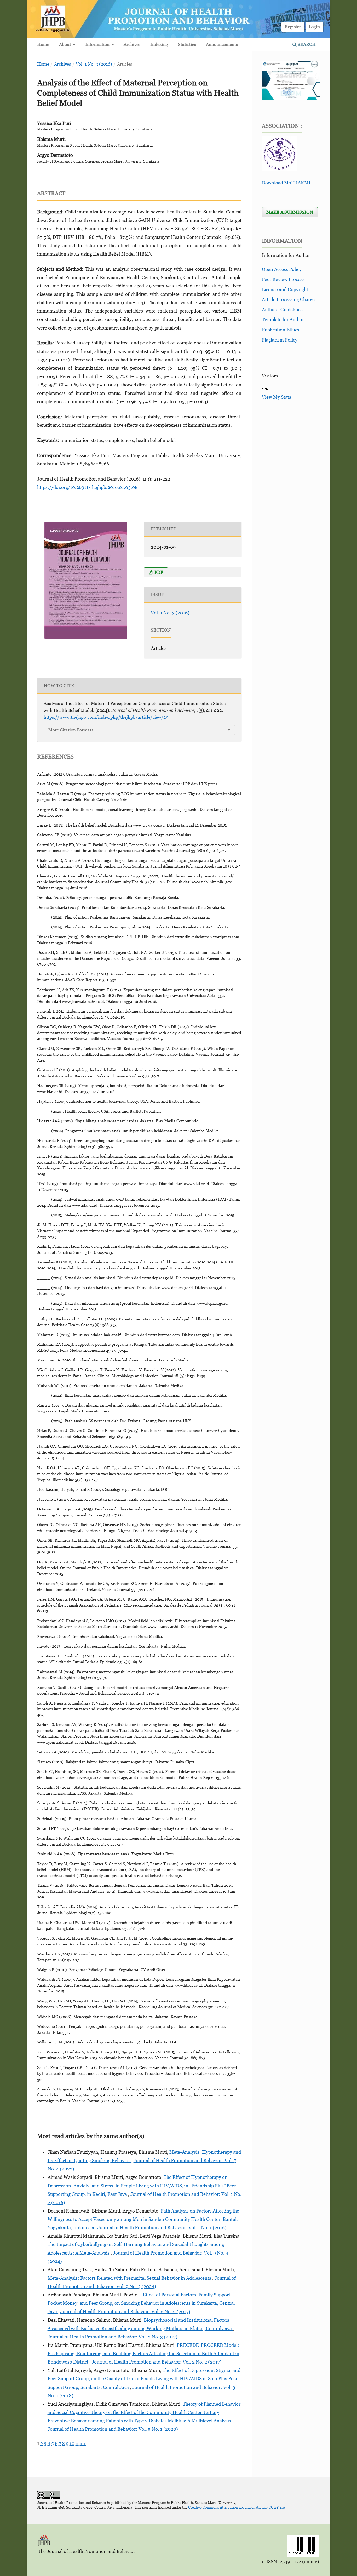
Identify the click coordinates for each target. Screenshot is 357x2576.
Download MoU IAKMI (286, 183)
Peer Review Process (283, 279)
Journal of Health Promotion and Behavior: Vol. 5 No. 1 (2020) (113, 2429)
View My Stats (277, 397)
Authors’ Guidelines (282, 310)
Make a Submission (290, 212)
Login (314, 27)
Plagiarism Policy (280, 340)
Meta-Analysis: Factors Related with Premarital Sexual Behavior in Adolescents (130, 2278)
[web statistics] (265, 389)
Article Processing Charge (288, 299)
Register (293, 27)
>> (83, 2443)
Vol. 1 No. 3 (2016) (94, 64)
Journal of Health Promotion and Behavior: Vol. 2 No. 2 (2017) (125, 2311)
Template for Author (283, 319)
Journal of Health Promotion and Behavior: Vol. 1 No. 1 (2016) (162, 2228)
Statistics (187, 44)
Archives (132, 44)
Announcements (222, 44)
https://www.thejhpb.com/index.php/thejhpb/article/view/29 (106, 717)
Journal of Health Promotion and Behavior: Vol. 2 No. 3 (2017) (113, 2337)
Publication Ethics (281, 330)
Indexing (159, 44)
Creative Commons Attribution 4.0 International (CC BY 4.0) (237, 2507)
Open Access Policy (282, 269)
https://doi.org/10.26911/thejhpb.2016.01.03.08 (87, 487)
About (66, 44)
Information (98, 44)
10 (72, 2443)
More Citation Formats (71, 730)
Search (306, 44)
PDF (158, 572)
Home (43, 44)
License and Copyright (285, 289)
